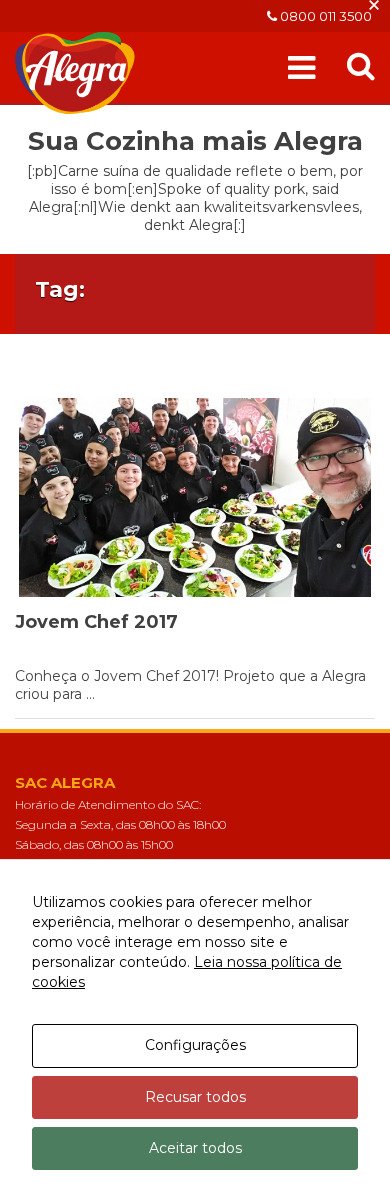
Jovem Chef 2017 (96, 622)
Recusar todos (195, 1097)
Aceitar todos (195, 1148)
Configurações (195, 1045)
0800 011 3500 (324, 16)
